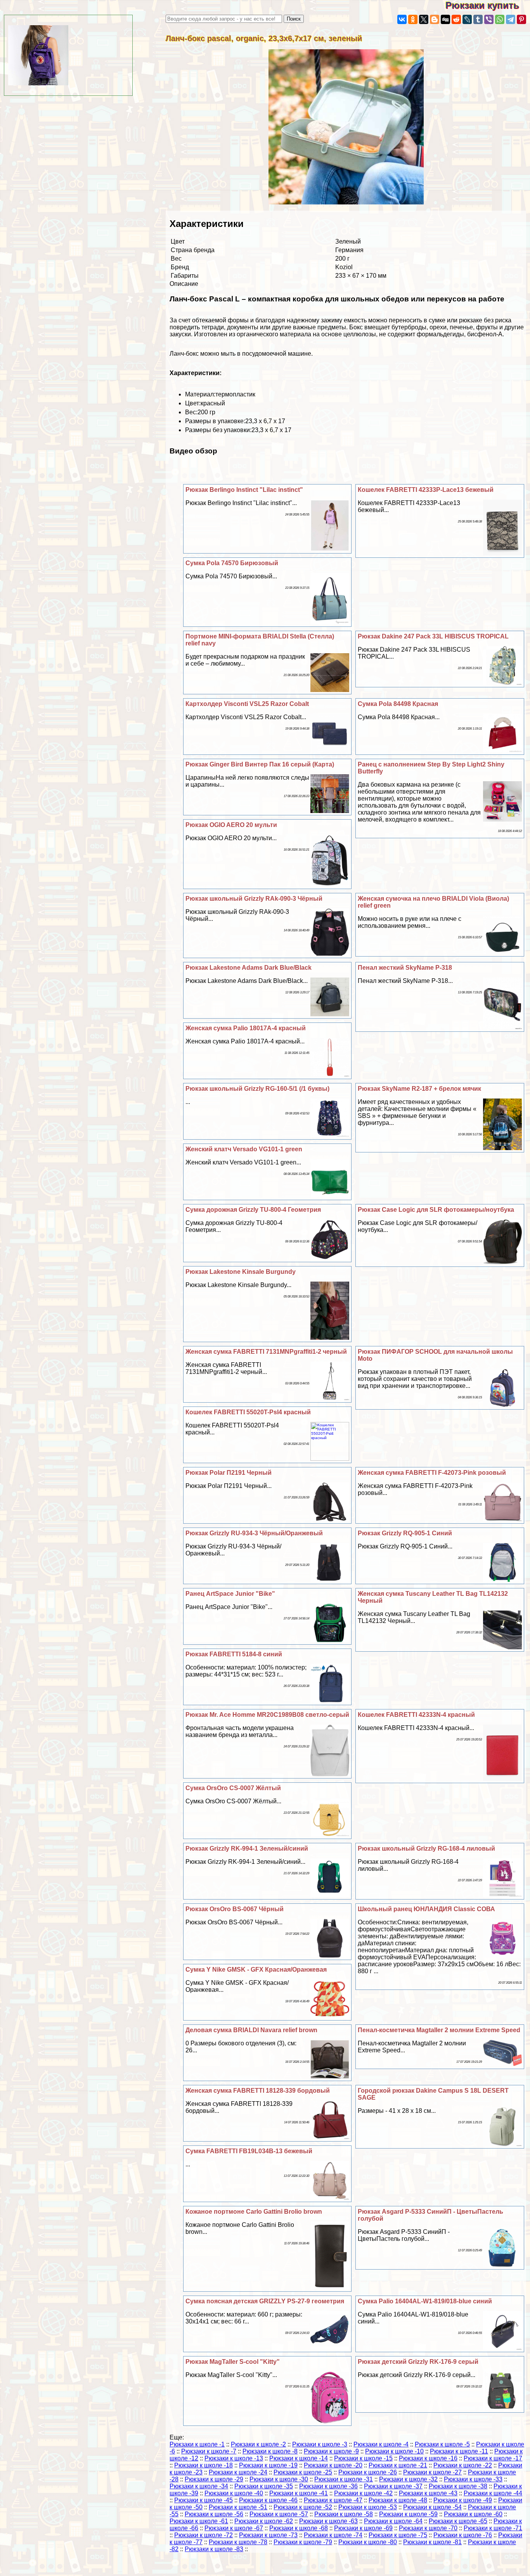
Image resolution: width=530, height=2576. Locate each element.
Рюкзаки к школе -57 (279, 2514)
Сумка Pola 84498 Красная (398, 704)
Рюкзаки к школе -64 (393, 2521)
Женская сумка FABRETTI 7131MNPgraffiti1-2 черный (266, 1352)
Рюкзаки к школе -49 (463, 2500)
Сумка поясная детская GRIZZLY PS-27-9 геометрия (265, 2301)
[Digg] (445, 19)
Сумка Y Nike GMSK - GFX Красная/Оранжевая (256, 1970)
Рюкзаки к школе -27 (432, 2472)
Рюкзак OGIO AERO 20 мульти (231, 825)
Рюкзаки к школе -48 (398, 2500)
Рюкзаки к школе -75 (398, 2535)
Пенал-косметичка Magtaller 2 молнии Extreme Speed (439, 2030)
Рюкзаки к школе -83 (214, 2549)
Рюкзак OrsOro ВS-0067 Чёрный (235, 1909)
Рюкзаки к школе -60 (473, 2514)
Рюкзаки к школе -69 (363, 2528)
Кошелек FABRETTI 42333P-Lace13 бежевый (426, 490)
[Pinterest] (521, 19)
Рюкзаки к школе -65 (458, 2521)
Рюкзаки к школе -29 (214, 2479)
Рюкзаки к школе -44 (493, 2493)
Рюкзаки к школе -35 (264, 2486)
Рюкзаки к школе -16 (428, 2458)
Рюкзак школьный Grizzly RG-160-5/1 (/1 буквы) (257, 1089)
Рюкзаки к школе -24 (238, 2472)
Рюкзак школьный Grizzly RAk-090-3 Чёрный (254, 899)
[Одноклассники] (413, 19)
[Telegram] (511, 19)
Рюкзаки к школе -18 (204, 2465)
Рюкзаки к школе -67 (234, 2528)
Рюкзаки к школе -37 (393, 2486)
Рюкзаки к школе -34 (199, 2486)
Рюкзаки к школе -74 (333, 2535)
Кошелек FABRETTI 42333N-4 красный (416, 1715)
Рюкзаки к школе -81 (432, 2542)
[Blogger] (435, 19)
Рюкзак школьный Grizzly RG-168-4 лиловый (426, 1849)
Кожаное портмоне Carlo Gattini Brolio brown (254, 2212)
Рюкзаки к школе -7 (209, 2451)
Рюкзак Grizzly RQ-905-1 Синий (405, 1533)
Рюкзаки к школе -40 (234, 2493)
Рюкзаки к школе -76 (463, 2535)
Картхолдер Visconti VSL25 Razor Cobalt (247, 704)
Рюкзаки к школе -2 (258, 2444)
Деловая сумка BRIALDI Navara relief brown (251, 2030)
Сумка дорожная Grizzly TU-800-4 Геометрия (253, 1210)
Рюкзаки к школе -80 (368, 2542)
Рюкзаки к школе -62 (264, 2521)
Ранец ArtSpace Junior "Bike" (230, 1594)
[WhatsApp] (500, 19)
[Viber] (489, 19)
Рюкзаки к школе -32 (408, 2479)
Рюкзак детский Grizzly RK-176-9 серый (418, 2362)
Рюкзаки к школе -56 (214, 2514)
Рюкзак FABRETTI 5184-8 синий (234, 1654)
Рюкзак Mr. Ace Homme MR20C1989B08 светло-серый (267, 1715)
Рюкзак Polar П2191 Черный (229, 1473)
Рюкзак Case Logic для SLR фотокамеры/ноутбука (436, 1210)
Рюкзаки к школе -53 (368, 2507)
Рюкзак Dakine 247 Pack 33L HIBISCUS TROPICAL (433, 636)
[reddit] (456, 19)
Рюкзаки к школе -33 (473, 2479)
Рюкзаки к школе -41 (299, 2493)
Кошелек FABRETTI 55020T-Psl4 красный (248, 1412)
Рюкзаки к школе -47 (333, 2500)
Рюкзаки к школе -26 (368, 2472)
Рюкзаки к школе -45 (204, 2500)
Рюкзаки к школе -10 (394, 2451)
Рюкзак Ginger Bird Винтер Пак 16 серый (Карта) (260, 764)
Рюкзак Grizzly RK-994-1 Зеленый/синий (247, 1849)
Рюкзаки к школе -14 (299, 2458)
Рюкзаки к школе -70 (428, 2528)
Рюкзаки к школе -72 (204, 2535)
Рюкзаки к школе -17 (493, 2458)
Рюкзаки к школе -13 (234, 2458)
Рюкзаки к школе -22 (463, 2465)
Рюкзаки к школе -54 (432, 2507)
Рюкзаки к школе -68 (299, 2528)
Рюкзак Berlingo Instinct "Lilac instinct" (244, 490)
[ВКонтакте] (402, 19)
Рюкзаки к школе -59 (408, 2514)
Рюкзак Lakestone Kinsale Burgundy (241, 1272)
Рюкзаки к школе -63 (328, 2521)
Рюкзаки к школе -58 (344, 2514)
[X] (424, 19)
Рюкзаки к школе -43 (428, 2493)
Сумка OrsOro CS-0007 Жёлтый (233, 1788)
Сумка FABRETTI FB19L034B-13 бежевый (249, 2151)
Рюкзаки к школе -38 (458, 2486)
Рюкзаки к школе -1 (197, 2444)
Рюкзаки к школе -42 (363, 2493)
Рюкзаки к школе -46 (268, 2500)
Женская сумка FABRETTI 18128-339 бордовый (258, 2091)
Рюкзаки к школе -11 (459, 2451)
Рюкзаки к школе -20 (333, 2465)
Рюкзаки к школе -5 (442, 2444)
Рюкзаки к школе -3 (320, 2444)
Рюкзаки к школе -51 (238, 2507)
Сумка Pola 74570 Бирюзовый (232, 563)
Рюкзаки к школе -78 (238, 2542)
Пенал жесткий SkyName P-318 (405, 968)
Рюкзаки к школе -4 (381, 2444)
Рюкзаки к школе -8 (270, 2451)
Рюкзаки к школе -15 (363, 2458)
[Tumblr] (478, 19)
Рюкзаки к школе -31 (344, 2479)
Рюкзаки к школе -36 (328, 2486)
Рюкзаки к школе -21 (398, 2465)
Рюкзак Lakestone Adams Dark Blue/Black (249, 968)
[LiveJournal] (467, 19)
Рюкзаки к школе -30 (279, 2479)
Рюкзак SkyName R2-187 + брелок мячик (419, 1089)
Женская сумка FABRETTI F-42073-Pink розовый (432, 1473)
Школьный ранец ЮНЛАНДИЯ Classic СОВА (426, 1909)
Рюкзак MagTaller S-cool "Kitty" (233, 2362)
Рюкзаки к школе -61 (199, 2521)
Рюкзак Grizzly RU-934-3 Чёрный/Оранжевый (254, 1533)
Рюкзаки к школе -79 (303, 2542)
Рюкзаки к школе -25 (303, 2472)
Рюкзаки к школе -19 (268, 2465)
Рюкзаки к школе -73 (268, 2535)
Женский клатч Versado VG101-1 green (244, 1149)
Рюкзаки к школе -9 (331, 2451)
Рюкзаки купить (488, 5)
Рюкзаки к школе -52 (303, 2507)
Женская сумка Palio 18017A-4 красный (246, 1028)
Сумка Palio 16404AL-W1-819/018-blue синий (425, 2301)
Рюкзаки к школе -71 (493, 2528)
